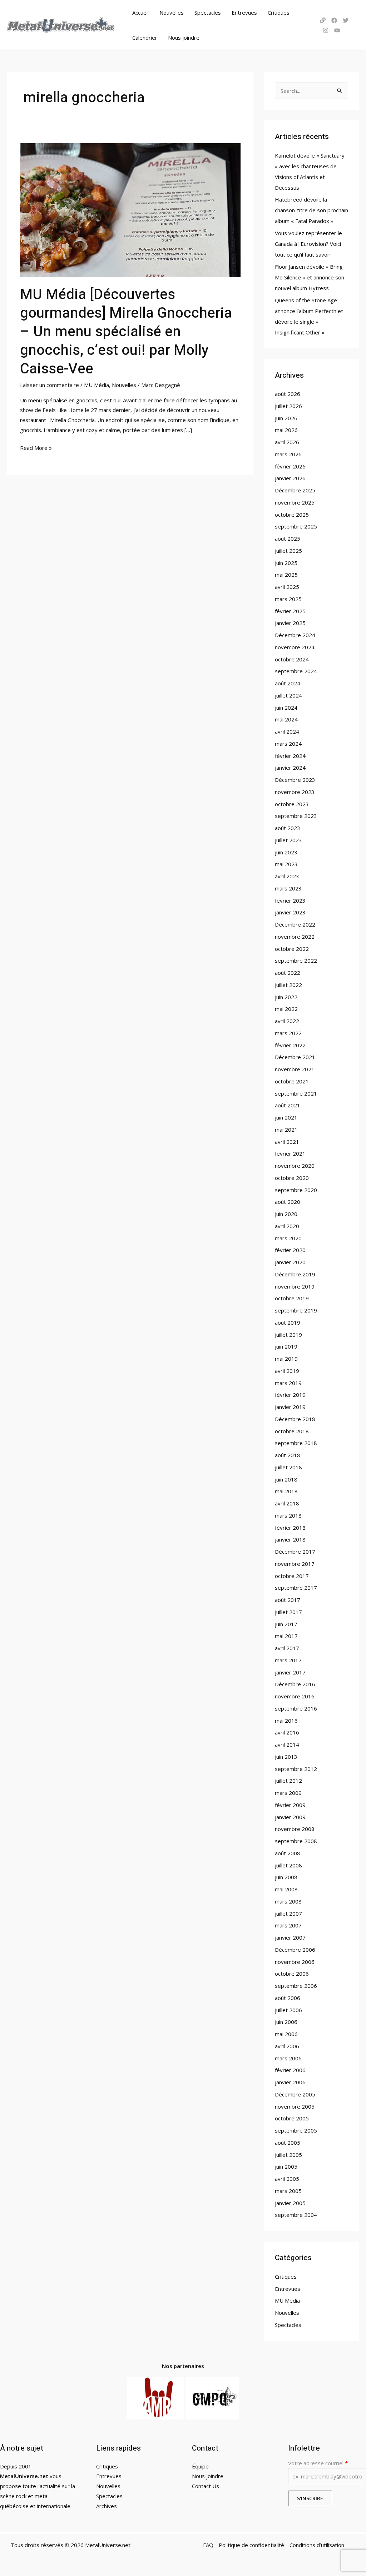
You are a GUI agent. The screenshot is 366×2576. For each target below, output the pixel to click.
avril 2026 (287, 442)
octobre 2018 (292, 1431)
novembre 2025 (295, 502)
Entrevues (244, 13)
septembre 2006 (296, 1986)
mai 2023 (286, 864)
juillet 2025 (288, 551)
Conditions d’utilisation (317, 2545)
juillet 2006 (288, 2010)
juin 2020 (286, 1214)
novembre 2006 (295, 1962)
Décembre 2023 (295, 780)
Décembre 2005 (295, 2094)
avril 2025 (287, 587)
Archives (107, 2506)
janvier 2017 (290, 1672)
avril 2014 (287, 1744)
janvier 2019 (290, 1407)
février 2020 (290, 1250)
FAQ (208, 2545)
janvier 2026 (290, 478)
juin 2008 (286, 1877)
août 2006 (288, 1998)
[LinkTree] (323, 20)
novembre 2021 (295, 1069)
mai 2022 (286, 1009)
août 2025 (288, 538)
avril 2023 (287, 876)
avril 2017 (287, 1648)
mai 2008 (286, 1889)
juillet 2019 (288, 1335)
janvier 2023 (290, 912)
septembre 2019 (296, 1310)
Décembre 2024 (295, 635)
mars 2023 (288, 888)
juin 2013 (286, 1757)
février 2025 (290, 611)
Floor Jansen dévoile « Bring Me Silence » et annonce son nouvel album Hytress (310, 277)
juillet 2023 (288, 840)
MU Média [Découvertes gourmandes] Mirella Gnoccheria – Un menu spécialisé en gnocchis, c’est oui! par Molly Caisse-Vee (126, 332)
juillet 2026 (288, 406)
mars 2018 (288, 1515)
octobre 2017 (292, 1576)
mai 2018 (286, 1491)
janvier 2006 (290, 2082)
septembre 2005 (296, 2130)
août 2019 (288, 1322)
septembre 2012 (296, 1769)
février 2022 (290, 1045)
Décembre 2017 (295, 1552)
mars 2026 (288, 454)
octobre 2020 (292, 1178)
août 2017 (288, 1600)
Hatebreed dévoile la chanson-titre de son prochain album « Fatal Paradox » (311, 210)
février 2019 (290, 1395)
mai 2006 (286, 2034)
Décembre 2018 (295, 1419)
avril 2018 (287, 1503)
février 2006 (290, 2070)
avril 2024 (287, 731)
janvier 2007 (290, 1937)
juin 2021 (286, 1117)
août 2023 (288, 828)
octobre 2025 (292, 515)
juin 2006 (286, 2022)
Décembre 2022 (295, 924)
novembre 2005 (295, 2106)
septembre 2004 (296, 2215)
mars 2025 (288, 599)
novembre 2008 (295, 1829)
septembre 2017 (296, 1588)
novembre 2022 (295, 937)
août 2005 (288, 2143)
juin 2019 (286, 1346)
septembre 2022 (296, 961)
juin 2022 (286, 997)
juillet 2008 (288, 1865)
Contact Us (206, 2486)
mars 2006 (288, 2058)
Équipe (200, 2466)
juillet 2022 (288, 985)
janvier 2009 (290, 1817)
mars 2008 (288, 1901)
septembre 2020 (296, 1190)
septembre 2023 (296, 816)
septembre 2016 (296, 1708)
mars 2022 (288, 1033)
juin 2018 (286, 1479)
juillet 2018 (288, 1467)
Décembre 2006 (295, 1950)
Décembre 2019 (295, 1274)
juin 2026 (286, 418)
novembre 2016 (295, 1696)
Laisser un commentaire (50, 385)
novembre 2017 (295, 1564)
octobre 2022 (292, 949)
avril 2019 (287, 1371)
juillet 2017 (288, 1612)
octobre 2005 (292, 2118)
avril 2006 (287, 2046)
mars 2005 (288, 2191)
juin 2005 (286, 2166)
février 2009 (290, 1805)
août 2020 (288, 1202)
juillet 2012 (288, 1781)
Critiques (279, 13)
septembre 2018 (296, 1443)
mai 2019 (286, 1359)
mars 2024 (288, 744)
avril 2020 (287, 1226)
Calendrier (145, 38)
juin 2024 (286, 708)
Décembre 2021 (295, 1057)
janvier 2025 (290, 623)
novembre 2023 (295, 792)
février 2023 (290, 900)
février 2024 (290, 756)
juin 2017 (286, 1624)
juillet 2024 (288, 695)
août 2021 (288, 1105)
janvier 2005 (290, 2203)
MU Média (97, 385)
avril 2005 (287, 2179)
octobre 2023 (292, 804)
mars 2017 (288, 1660)
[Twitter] (346, 20)
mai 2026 (286, 430)
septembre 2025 (296, 526)
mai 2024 (286, 719)
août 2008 (288, 1853)
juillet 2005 (288, 2155)
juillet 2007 (288, 1914)
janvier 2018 (290, 1539)
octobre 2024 (292, 659)
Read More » (36, 447)
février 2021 (290, 1153)
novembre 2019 (295, 1286)
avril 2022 (287, 1021)
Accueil (140, 13)
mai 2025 (286, 575)
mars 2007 (288, 1925)
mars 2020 (288, 1238)
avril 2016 (287, 1732)
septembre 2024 (296, 671)
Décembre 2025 (295, 490)
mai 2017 (286, 1636)
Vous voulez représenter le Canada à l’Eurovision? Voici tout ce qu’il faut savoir (308, 244)
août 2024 (288, 683)
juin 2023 (286, 852)
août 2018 (288, 1455)
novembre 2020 (295, 1166)
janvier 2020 (290, 1262)
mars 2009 (288, 1793)
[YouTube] (337, 30)
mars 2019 (288, 1383)
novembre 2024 (295, 647)
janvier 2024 (290, 768)
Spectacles (208, 13)
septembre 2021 (296, 1093)
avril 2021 (287, 1142)
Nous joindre (184, 38)
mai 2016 (286, 1721)
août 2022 (288, 973)
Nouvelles (172, 13)
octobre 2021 (292, 1081)
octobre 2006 (292, 1974)
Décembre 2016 (295, 1684)
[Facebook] (334, 20)
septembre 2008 (296, 1841)
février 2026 (290, 466)
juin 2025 (286, 563)
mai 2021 (286, 1130)
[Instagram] (326, 30)
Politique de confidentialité (251, 2545)
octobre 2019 (292, 1298)
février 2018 (290, 1528)
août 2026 (288, 394)
